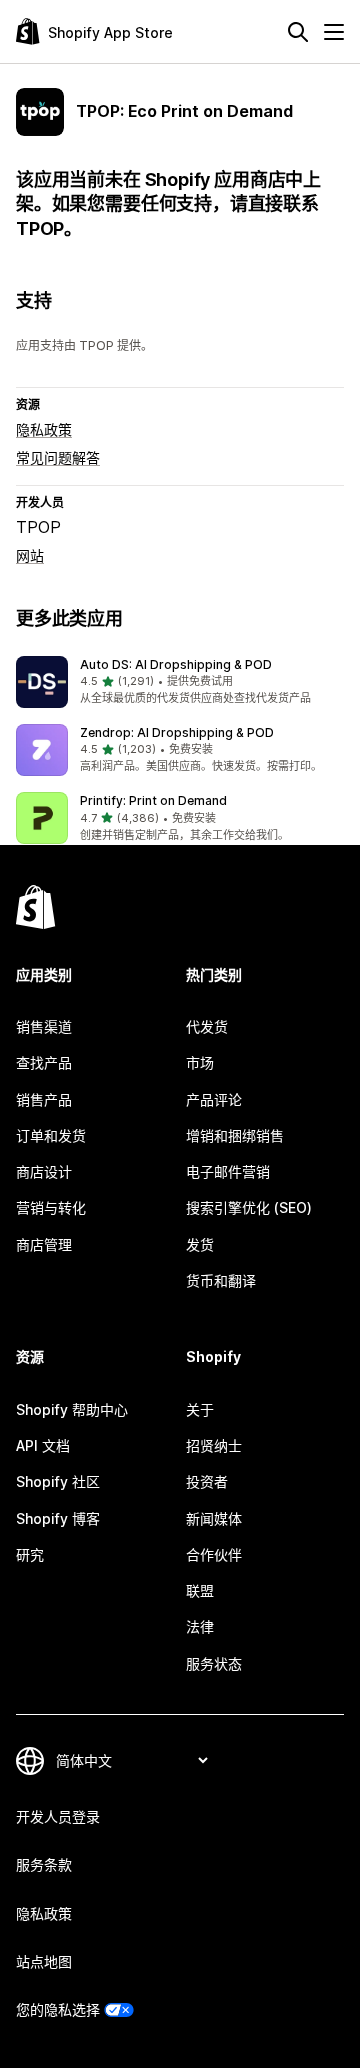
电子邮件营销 (228, 1171)
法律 (200, 1626)
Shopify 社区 (58, 1481)
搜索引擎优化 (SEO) (249, 1207)
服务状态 (214, 1663)
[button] (180, 682)
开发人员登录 (58, 1816)
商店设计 (44, 1171)
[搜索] (298, 32)
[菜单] (334, 32)
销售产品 (44, 1099)
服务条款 (44, 1864)
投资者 (207, 1481)
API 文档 (43, 1445)
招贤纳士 (214, 1445)
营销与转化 (51, 1207)
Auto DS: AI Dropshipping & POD (176, 664)
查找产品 (44, 1062)
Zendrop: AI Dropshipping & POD (177, 732)
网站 (30, 555)
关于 (200, 1409)
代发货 (207, 1026)
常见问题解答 (58, 457)
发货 (200, 1244)
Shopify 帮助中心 (72, 1409)
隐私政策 (44, 429)
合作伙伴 (214, 1554)
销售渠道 (44, 1026)
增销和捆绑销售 (235, 1135)
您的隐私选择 (58, 2009)
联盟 (200, 1590)
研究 (30, 1554)
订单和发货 (51, 1135)
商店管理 (44, 1244)
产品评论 (214, 1099)
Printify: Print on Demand (153, 800)
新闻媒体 (214, 1518)
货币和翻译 (221, 1280)
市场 (200, 1062)
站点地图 (44, 1961)
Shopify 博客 (58, 1518)
